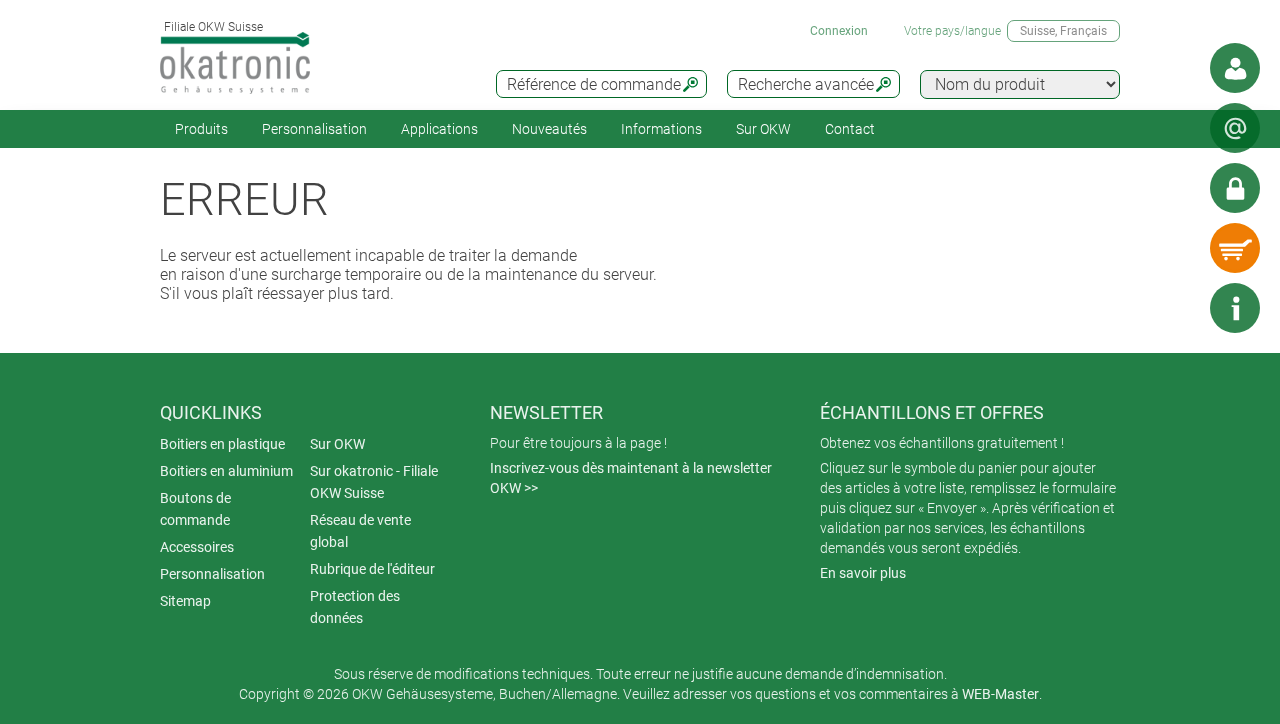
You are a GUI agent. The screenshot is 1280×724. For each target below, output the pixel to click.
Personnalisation (314, 129)
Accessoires (197, 547)
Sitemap (185, 601)
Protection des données (355, 607)
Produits (201, 129)
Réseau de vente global (360, 531)
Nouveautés (549, 129)
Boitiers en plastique (222, 444)
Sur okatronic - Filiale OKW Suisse (374, 482)
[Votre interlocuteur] (1235, 68)
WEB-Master (1000, 694)
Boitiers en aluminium (226, 471)
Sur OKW (763, 129)
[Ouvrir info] (1235, 308)
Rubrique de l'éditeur (372, 569)
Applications (439, 129)
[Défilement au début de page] (1175, 308)
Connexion (839, 31)
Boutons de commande (195, 509)
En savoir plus (863, 573)
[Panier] (1235, 248)
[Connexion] (1235, 188)
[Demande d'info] (1235, 128)
